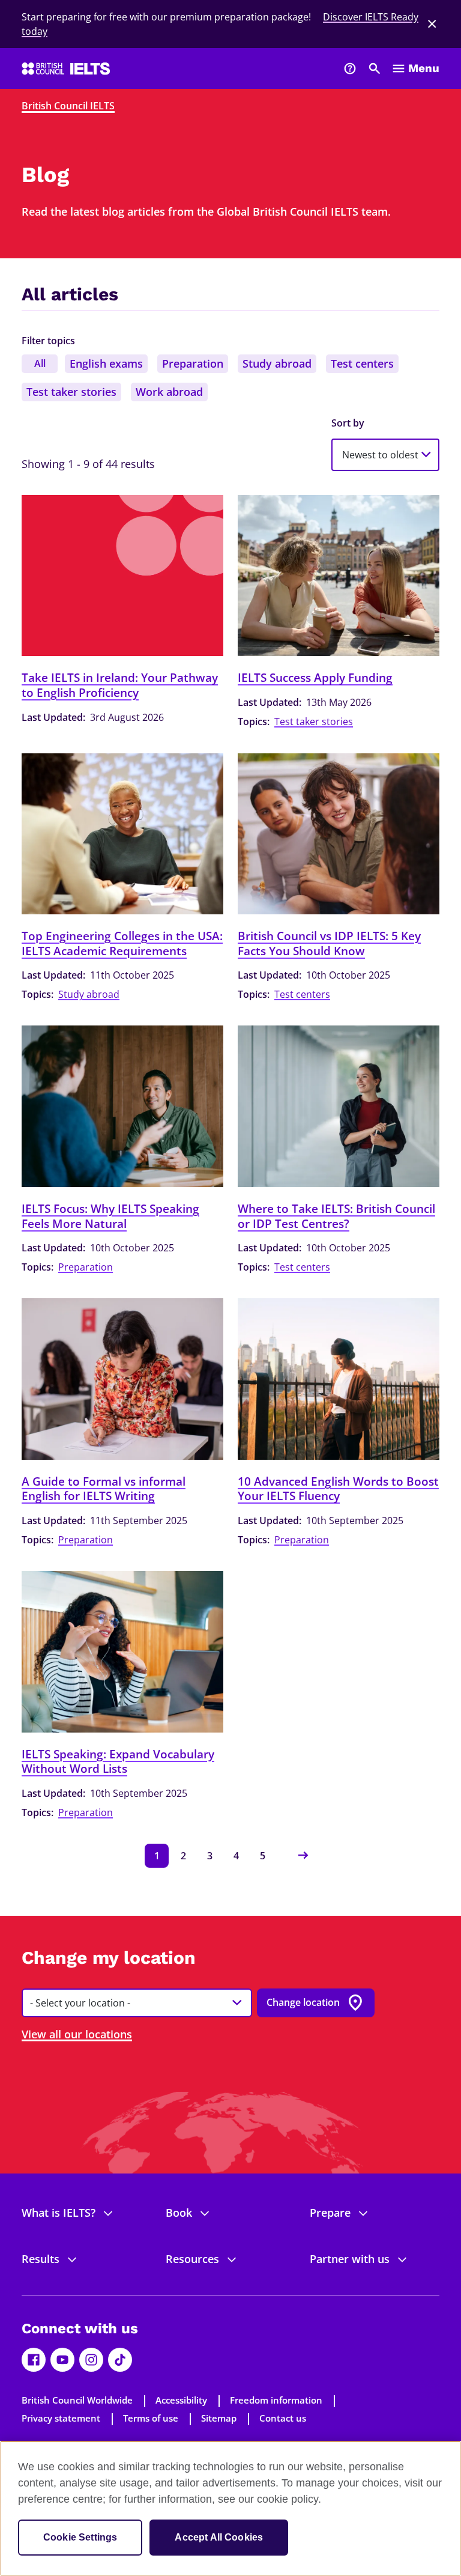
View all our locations (77, 2034)
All (40, 363)
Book (179, 2213)
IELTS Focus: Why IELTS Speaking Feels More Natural (110, 1216)
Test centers (362, 363)
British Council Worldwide (77, 2400)
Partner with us (350, 2259)
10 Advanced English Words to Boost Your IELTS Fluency (338, 1489)
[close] (432, 24)
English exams (106, 363)
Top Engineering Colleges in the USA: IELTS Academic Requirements (122, 943)
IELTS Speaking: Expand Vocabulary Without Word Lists (118, 1762)
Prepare (330, 2213)
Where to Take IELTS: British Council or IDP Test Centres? (336, 1216)
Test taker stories (71, 392)
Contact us (283, 2418)
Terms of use (151, 2418)
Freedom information (276, 2400)
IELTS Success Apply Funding (315, 678)
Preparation (193, 363)
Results (41, 2259)
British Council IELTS (68, 106)
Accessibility (181, 2400)
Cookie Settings (80, 2537)
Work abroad (169, 392)
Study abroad (277, 363)
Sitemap (219, 2418)
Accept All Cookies (219, 2537)
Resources (192, 2259)
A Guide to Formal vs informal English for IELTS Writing (104, 1489)
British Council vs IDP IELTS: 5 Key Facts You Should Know (329, 943)
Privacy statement (61, 2418)
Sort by (348, 423)
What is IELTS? (59, 2213)
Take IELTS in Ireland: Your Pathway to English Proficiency (120, 685)
